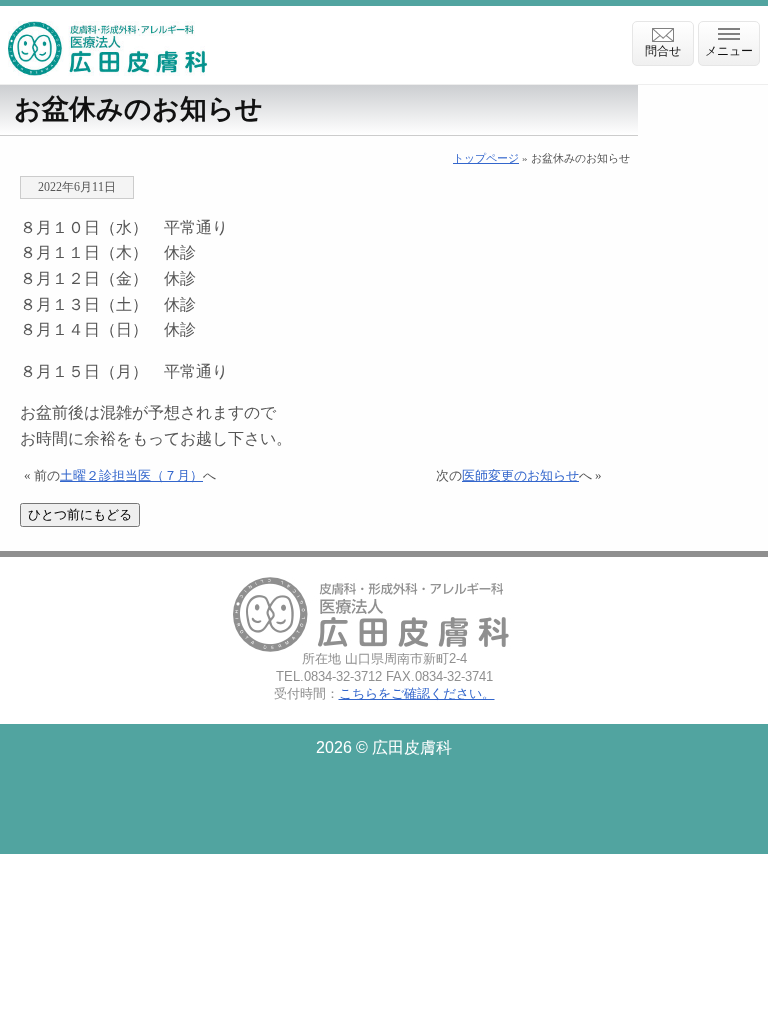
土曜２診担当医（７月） (131, 476)
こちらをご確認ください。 (417, 693)
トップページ (486, 158)
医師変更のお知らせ (520, 476)
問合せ (663, 51)
